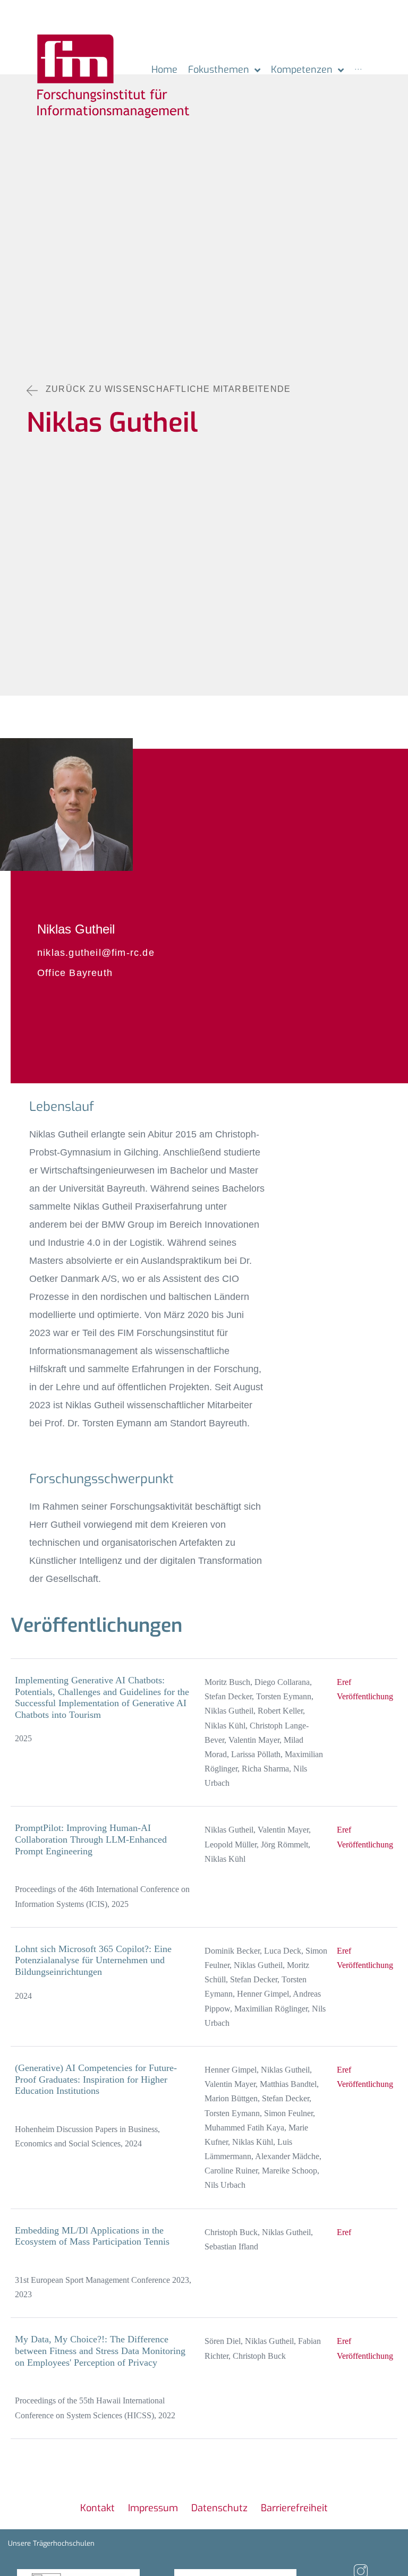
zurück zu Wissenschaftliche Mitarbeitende (168, 389)
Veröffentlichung (365, 1696)
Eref (344, 1682)
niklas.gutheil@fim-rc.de (96, 953)
